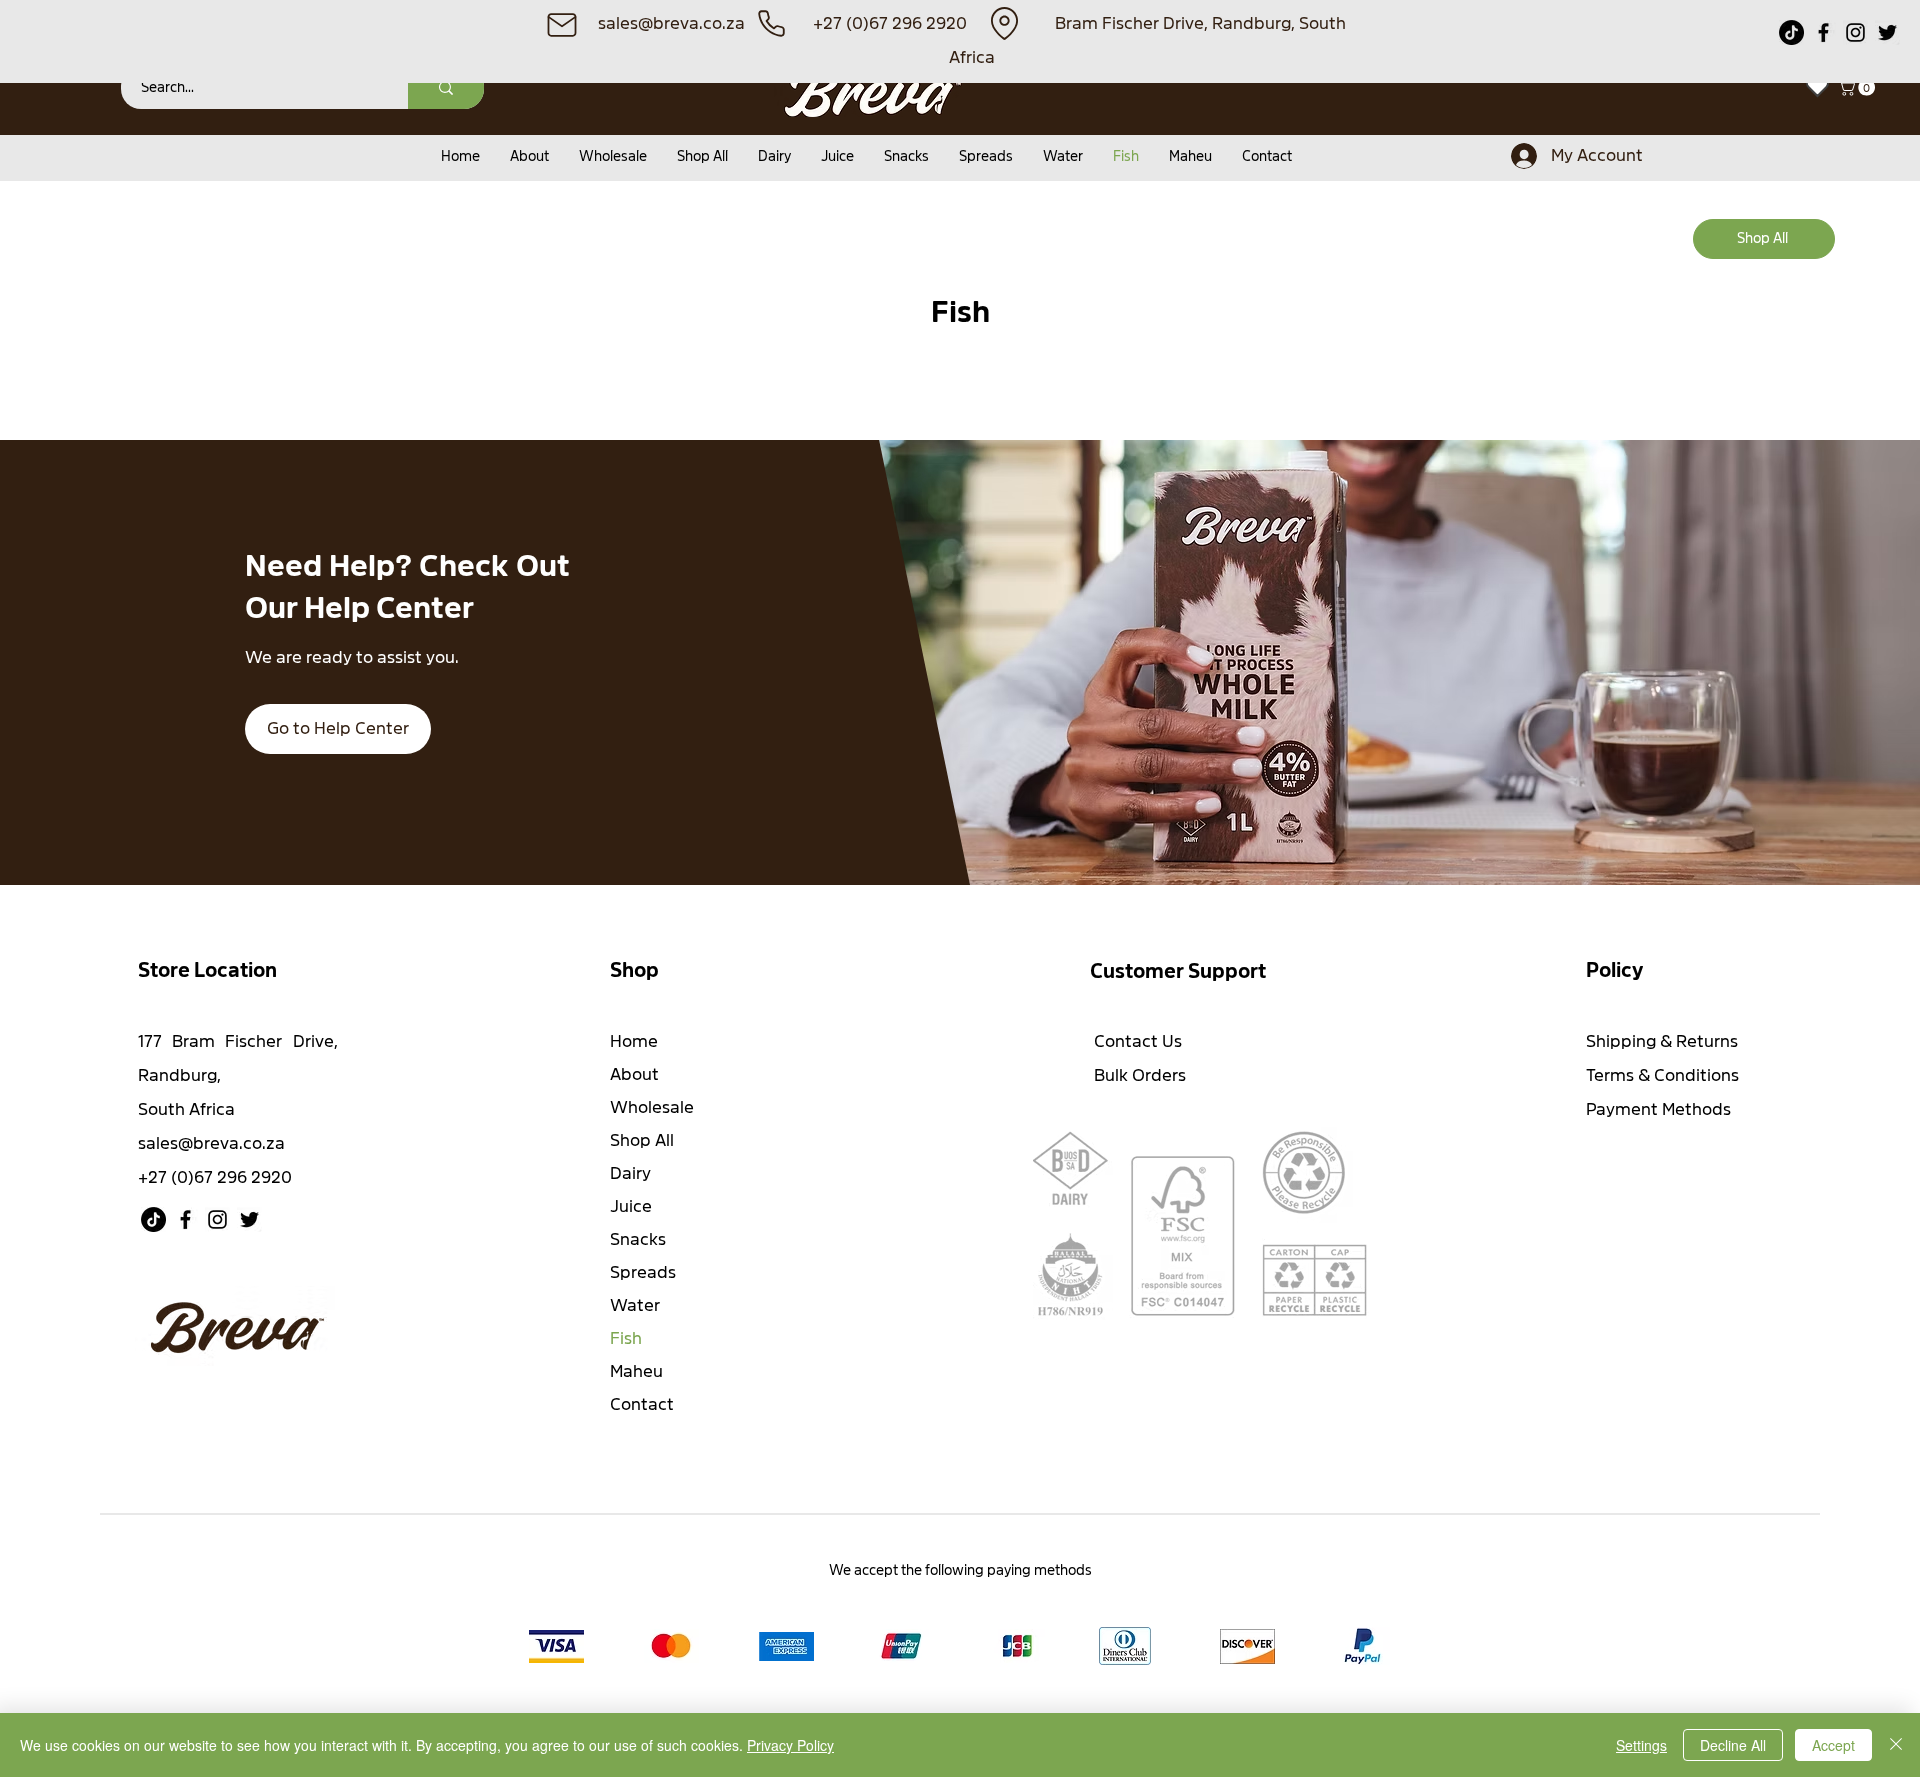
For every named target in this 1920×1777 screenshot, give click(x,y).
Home (634, 1041)
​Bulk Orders (1140, 1075)
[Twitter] (1887, 32)
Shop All (642, 1140)
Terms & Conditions (1662, 1075)
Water (635, 1305)
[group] (960, 379)
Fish (626, 1338)
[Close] (1896, 1745)
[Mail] (562, 24)
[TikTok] (1791, 32)
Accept (1833, 1745)
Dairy (630, 1173)
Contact (642, 1404)
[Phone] (771, 23)
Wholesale (652, 1107)
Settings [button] (1641, 1745)
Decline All (1733, 1745)
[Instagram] (1855, 32)
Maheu (636, 1371)
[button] (1858, 87)
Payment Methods (1660, 1109)
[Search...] (446, 87)
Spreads (643, 1272)
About (634, 1074)
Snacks (638, 1239)
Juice (631, 1206)
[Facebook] (1823, 32)
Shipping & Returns (1662, 1041)
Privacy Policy (790, 1745)
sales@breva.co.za (211, 1143)
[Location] (1004, 23)
